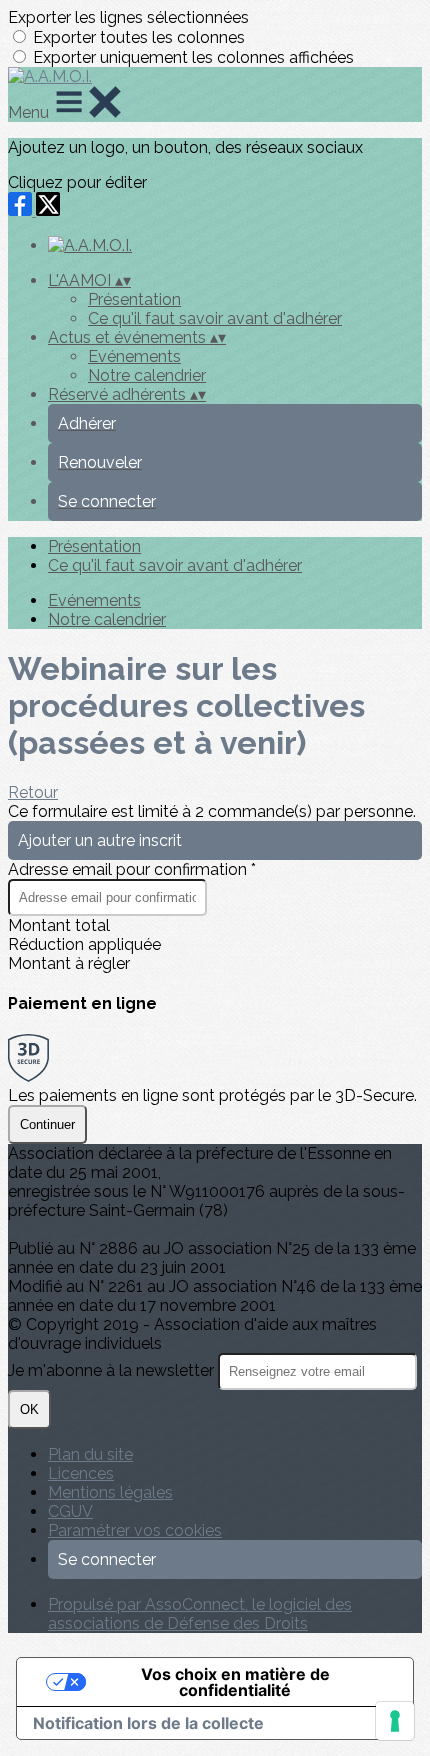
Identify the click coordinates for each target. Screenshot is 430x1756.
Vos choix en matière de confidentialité (235, 1682)
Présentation (134, 299)
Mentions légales (110, 1492)
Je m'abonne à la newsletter (113, 1370)
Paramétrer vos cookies (135, 1530)
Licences (81, 1473)
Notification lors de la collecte (148, 1723)
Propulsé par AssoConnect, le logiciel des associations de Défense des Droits (200, 1614)
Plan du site (90, 1454)
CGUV (70, 1511)
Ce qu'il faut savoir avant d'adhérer (215, 318)
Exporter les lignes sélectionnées (128, 17)
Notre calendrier (147, 375)
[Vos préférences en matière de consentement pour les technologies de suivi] (395, 1721)
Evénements (134, 356)
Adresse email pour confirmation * (132, 869)
